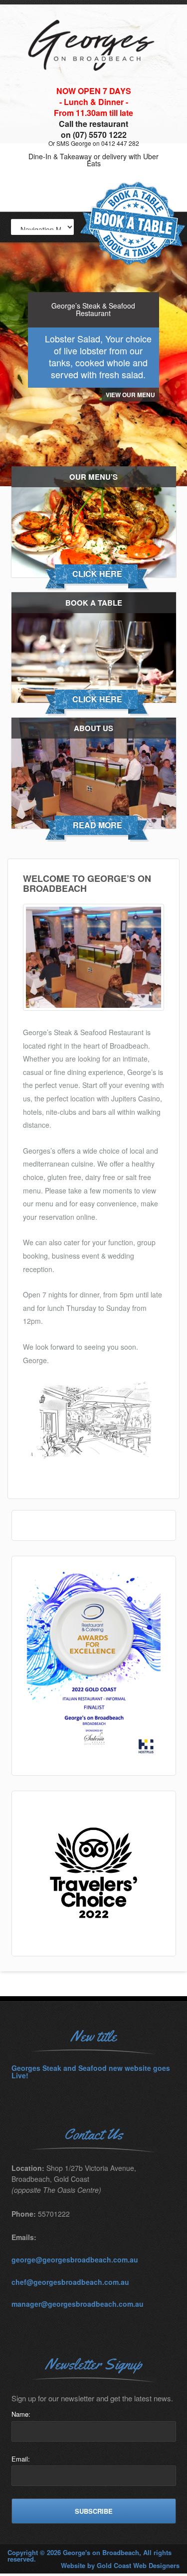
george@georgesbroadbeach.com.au (75, 2259)
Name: (21, 2414)
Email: (21, 2459)
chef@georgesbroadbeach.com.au (70, 2282)
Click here (97, 574)
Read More (97, 825)
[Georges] (93, 83)
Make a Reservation (133, 224)
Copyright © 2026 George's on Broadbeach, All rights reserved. (90, 2556)
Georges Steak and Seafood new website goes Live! (91, 2072)
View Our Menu (130, 395)
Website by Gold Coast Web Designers (120, 2565)
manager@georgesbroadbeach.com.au (78, 2304)
